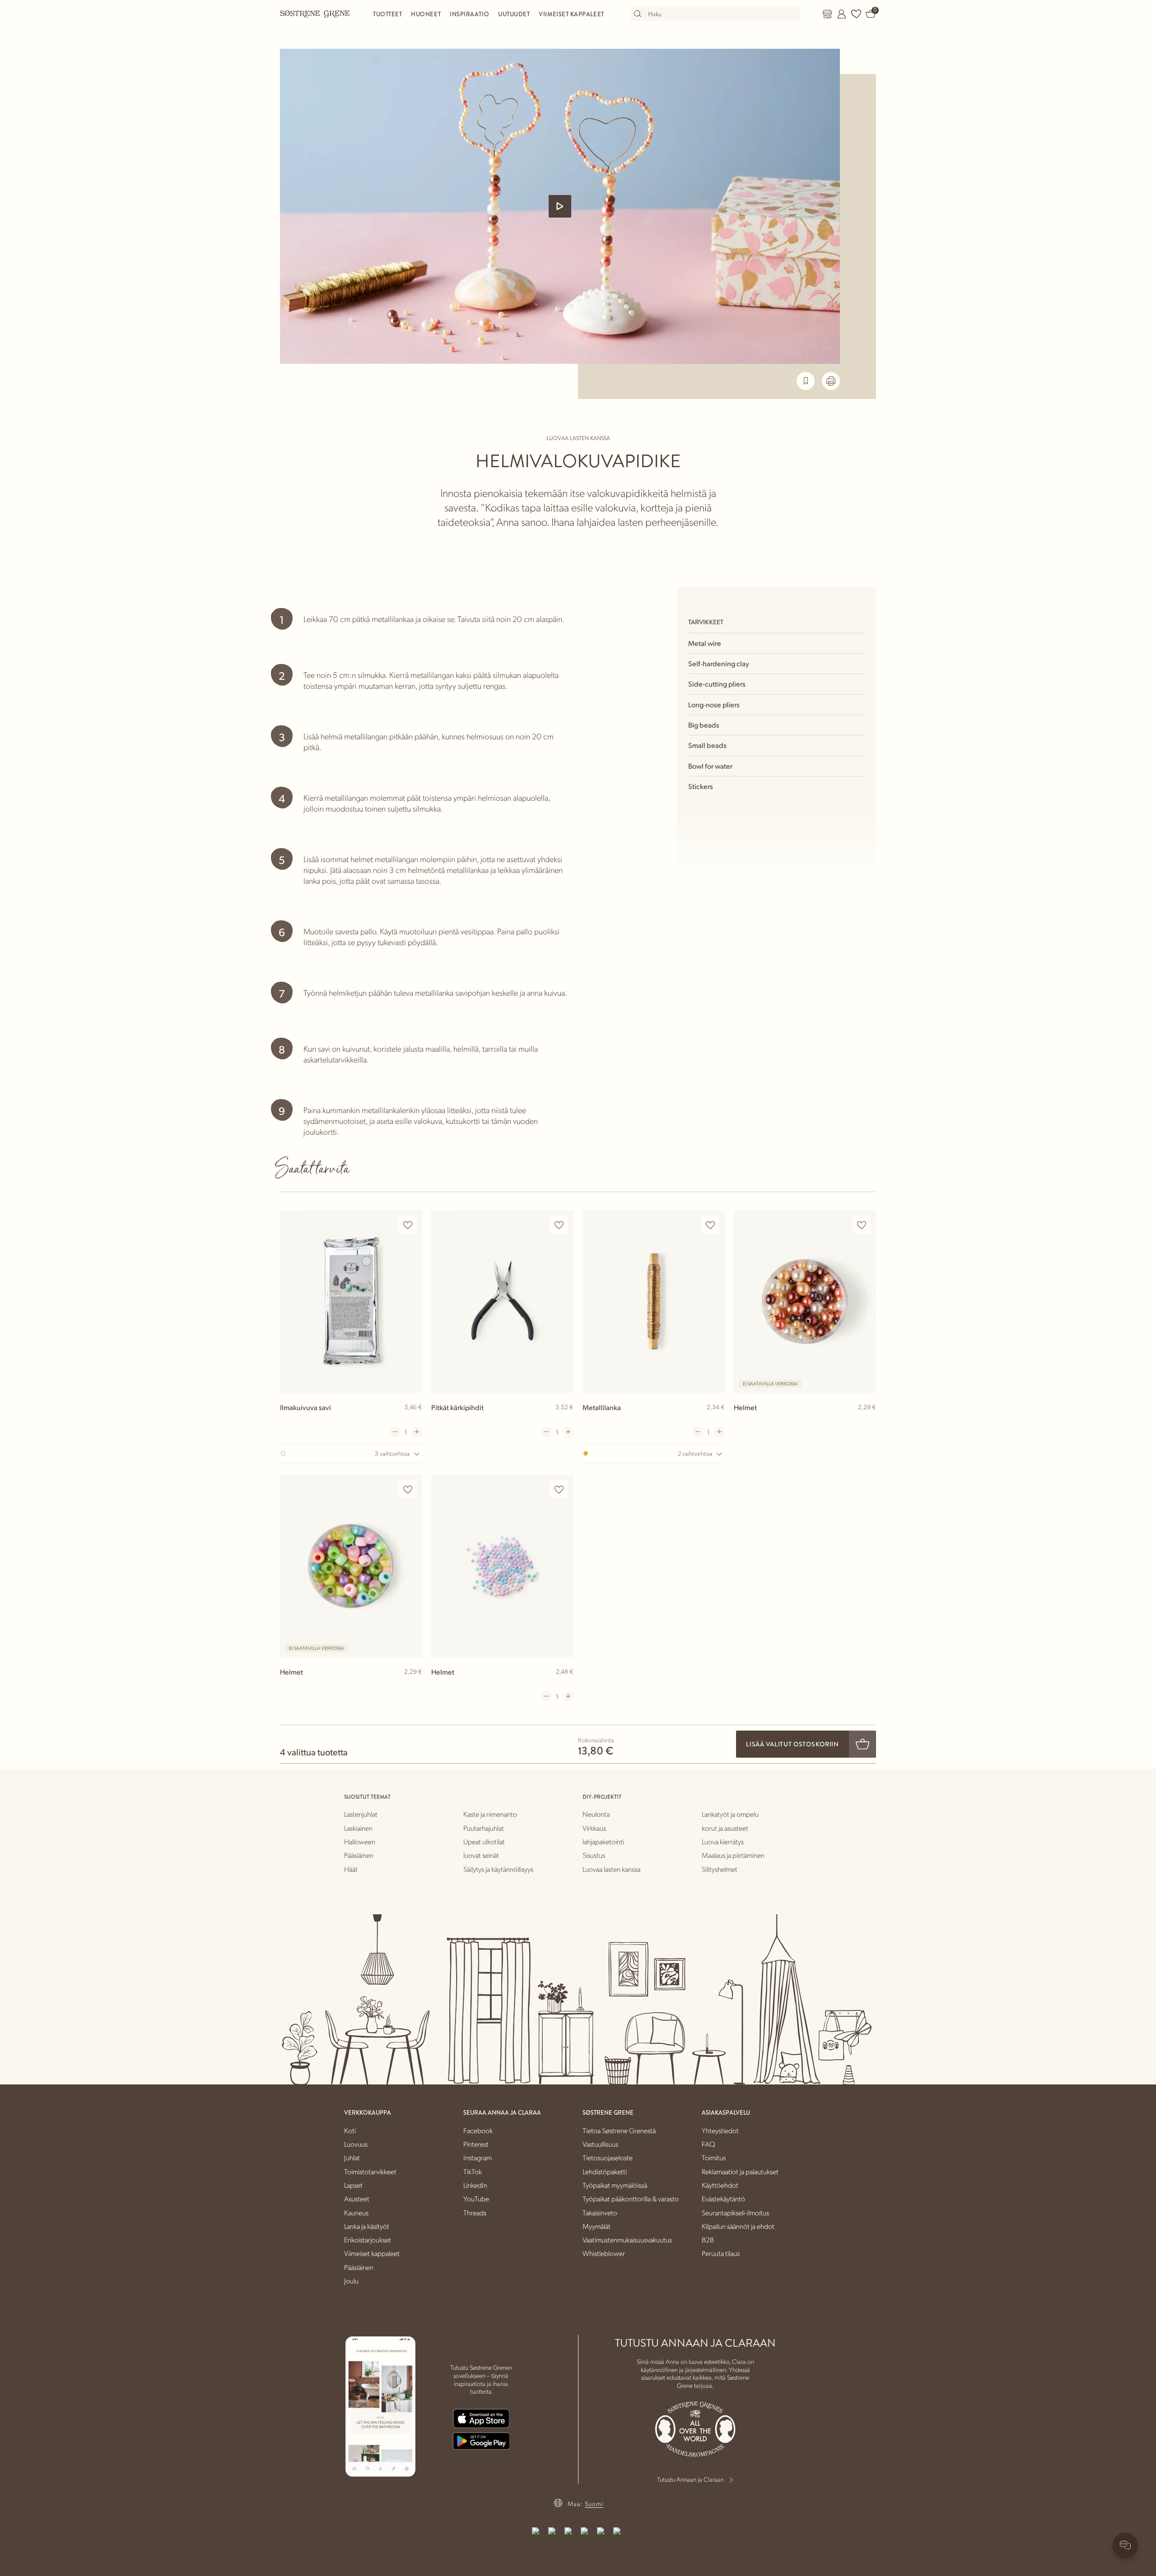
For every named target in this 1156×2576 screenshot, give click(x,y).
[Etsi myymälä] (827, 14)
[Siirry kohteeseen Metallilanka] (654, 1302)
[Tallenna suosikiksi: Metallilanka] (710, 1225)
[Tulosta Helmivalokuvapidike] (831, 381)
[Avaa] (560, 206)
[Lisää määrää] (417, 1432)
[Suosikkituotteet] (856, 14)
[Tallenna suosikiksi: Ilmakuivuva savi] (408, 1225)
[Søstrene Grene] (315, 14)
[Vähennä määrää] (395, 1432)
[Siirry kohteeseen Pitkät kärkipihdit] (502, 1302)
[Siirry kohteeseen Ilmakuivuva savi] (351, 1302)
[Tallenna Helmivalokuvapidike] (806, 381)
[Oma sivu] (842, 14)
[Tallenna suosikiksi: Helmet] (862, 1225)
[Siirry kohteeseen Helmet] (805, 1302)
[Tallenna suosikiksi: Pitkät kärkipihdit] (559, 1225)
